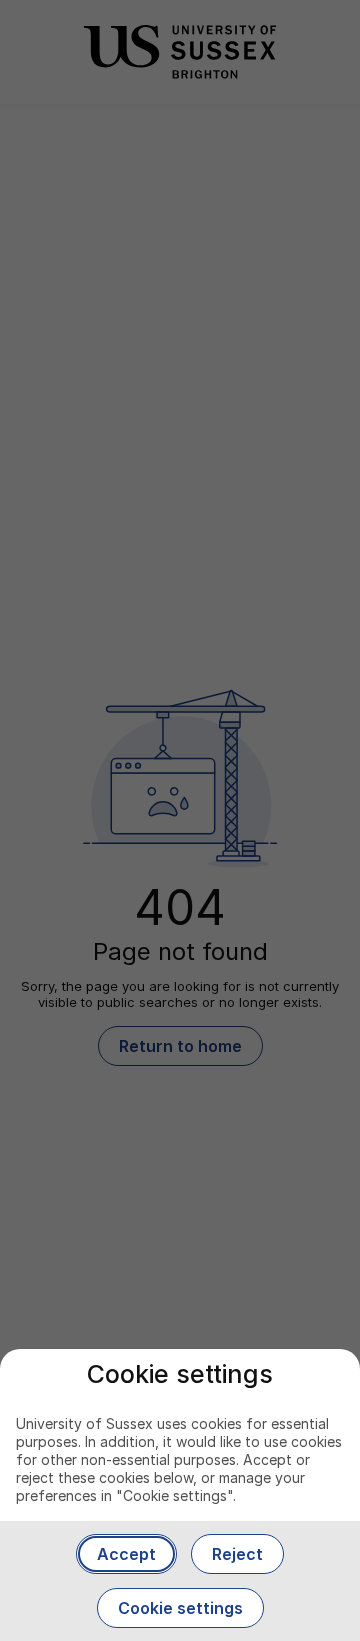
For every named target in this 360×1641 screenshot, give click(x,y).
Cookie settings (180, 1608)
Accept (126, 1554)
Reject (237, 1554)
